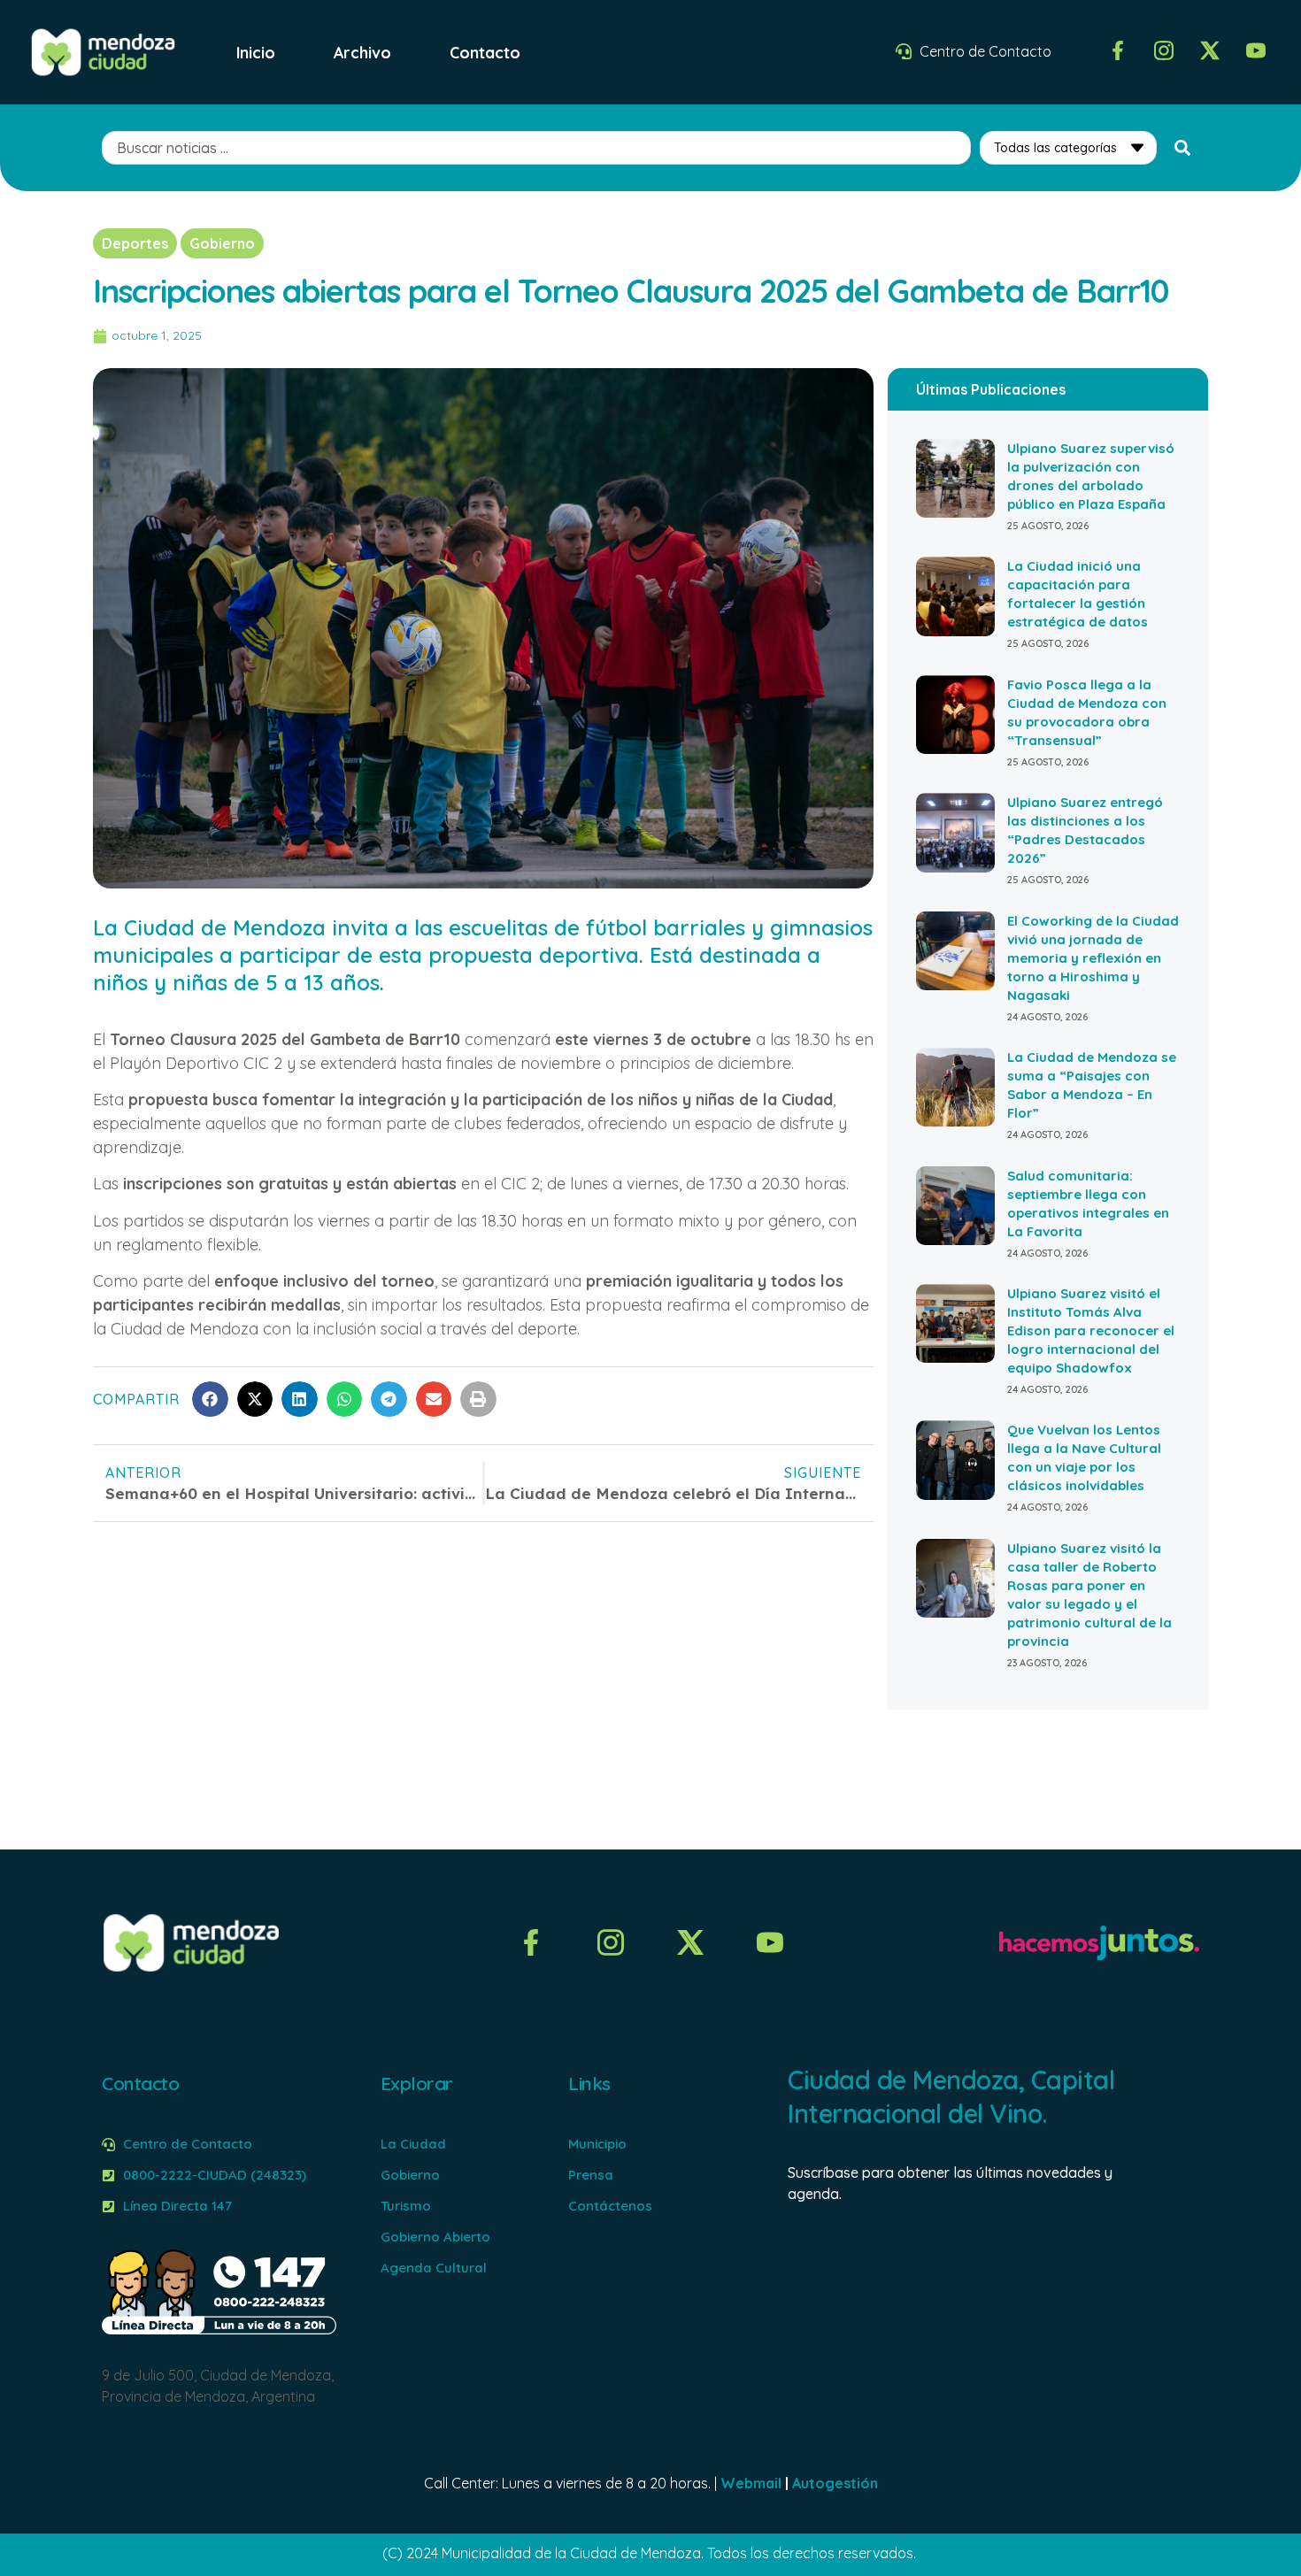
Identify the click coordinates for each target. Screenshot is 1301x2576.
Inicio (256, 52)
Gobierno (222, 243)
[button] (210, 1399)
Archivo (362, 52)
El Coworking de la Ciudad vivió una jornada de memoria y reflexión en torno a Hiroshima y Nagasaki (1093, 958)
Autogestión (835, 2483)
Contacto (485, 52)
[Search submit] (1182, 148)
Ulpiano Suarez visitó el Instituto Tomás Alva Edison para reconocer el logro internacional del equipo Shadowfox (1091, 1330)
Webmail (751, 2483)
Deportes (135, 243)
